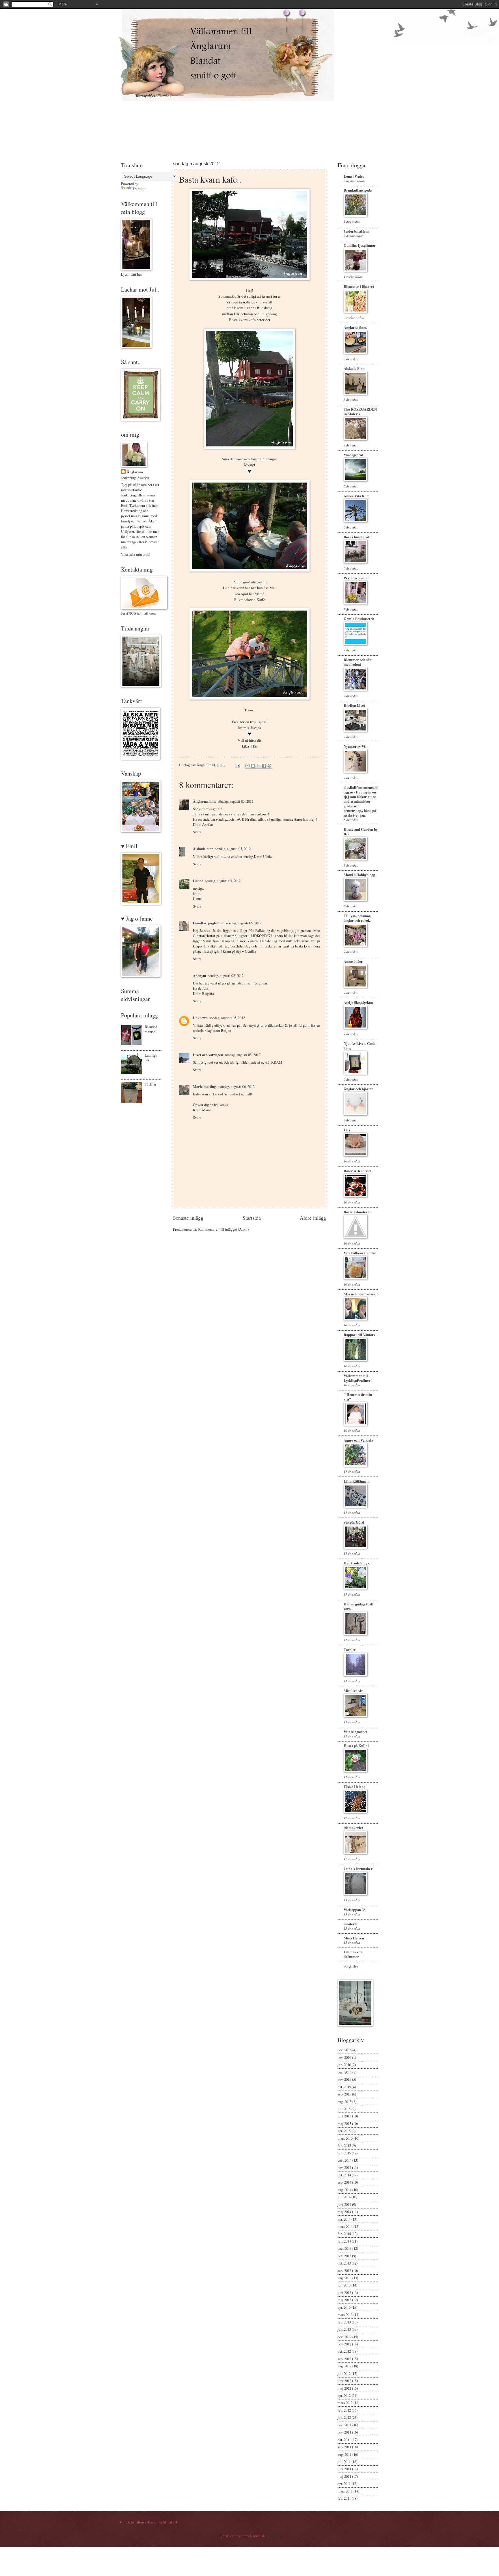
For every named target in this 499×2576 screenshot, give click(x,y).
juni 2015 (344, 2116)
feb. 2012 (344, 2410)
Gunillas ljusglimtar (360, 245)
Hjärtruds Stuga (356, 1563)
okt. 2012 (344, 2351)
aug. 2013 (345, 2278)
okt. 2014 (344, 2175)
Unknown (200, 1018)
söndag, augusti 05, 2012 (235, 801)
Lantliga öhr (151, 1057)
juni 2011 (344, 2469)
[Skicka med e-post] (247, 766)
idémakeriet (353, 1828)
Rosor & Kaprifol (358, 1171)
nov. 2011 (344, 2432)
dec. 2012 (345, 2337)
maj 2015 (344, 2124)
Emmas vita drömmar (353, 1954)
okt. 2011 (344, 2440)
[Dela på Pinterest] (269, 766)
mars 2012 (345, 2403)
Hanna (198, 881)
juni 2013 (344, 2293)
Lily (347, 1130)
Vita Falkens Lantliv (360, 1253)
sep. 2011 (344, 2447)
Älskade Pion (354, 368)
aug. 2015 (345, 2102)
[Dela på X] (258, 766)
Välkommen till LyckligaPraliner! (358, 1378)
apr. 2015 (344, 2131)
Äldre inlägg (313, 1218)
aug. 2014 (345, 2190)
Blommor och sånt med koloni (358, 662)
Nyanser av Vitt (356, 746)
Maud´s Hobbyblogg (359, 875)
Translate (139, 189)
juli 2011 (344, 2462)
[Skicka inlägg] (237, 765)
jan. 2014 (344, 2241)
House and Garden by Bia (361, 832)
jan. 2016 (344, 2065)
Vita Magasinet (355, 1732)
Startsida (252, 1218)
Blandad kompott (151, 1029)
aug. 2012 (345, 2366)
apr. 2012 (344, 2395)
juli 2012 (344, 2373)
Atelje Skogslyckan (358, 1002)
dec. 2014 (345, 2160)
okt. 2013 (344, 2263)
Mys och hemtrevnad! (361, 1294)
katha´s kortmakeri (359, 1869)
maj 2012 (344, 2388)
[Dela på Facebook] (264, 766)
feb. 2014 (344, 2234)
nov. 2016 (344, 2057)
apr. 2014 (344, 2219)
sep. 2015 (344, 2094)
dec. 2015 (345, 2072)
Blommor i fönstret (359, 286)
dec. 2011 (345, 2425)
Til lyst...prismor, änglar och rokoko (358, 918)
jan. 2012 (344, 2417)
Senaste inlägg (188, 1218)
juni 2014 (344, 2204)
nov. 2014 (344, 2167)
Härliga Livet (354, 705)
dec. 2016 (345, 2050)
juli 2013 (344, 2285)
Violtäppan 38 (354, 1910)
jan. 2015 (344, 2153)
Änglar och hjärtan (359, 1089)
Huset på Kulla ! (356, 1746)
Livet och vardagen (208, 1055)
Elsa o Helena (354, 1787)
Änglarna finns (204, 801)
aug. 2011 (345, 2454)
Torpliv (350, 1650)
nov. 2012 (344, 2344)
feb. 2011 (344, 2498)
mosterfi (350, 1924)
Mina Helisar (354, 1938)
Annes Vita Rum (357, 496)
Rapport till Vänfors (359, 1335)
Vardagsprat (353, 455)
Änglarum (135, 472)
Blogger (273, 2536)
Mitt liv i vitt (354, 1691)
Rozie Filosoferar (357, 1212)
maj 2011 (344, 2476)
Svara (197, 832)
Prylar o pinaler (356, 578)
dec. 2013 (345, 2248)
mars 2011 (345, 2491)
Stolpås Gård (354, 1522)
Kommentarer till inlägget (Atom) (223, 1229)
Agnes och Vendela (358, 1440)
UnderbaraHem (356, 231)
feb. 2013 (344, 2322)
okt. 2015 (344, 2087)
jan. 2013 (344, 2329)
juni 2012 (344, 2381)
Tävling (150, 1084)
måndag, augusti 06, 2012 (236, 1086)
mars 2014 (345, 2226)
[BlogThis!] (253, 766)
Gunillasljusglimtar (208, 923)
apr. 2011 (344, 2484)
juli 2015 (344, 2109)
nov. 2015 (344, 2079)
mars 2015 (345, 2138)
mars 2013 (345, 2314)
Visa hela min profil (136, 554)
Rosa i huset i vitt (357, 537)
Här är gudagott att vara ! (359, 1606)
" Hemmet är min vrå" (358, 1397)
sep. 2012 (344, 2359)
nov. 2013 (344, 2256)
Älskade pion (203, 849)
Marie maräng (204, 1086)
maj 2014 (344, 2212)
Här (254, 746)
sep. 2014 (344, 2182)
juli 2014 (344, 2197)
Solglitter (351, 1966)
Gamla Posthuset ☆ (359, 619)
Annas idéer (353, 961)
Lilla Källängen (356, 1481)
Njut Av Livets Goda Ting (360, 1046)
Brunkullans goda (358, 190)
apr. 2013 (344, 2307)
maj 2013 (344, 2300)
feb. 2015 (344, 2145)
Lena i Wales (354, 176)
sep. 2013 (344, 2271)
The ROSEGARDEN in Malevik (360, 411)
